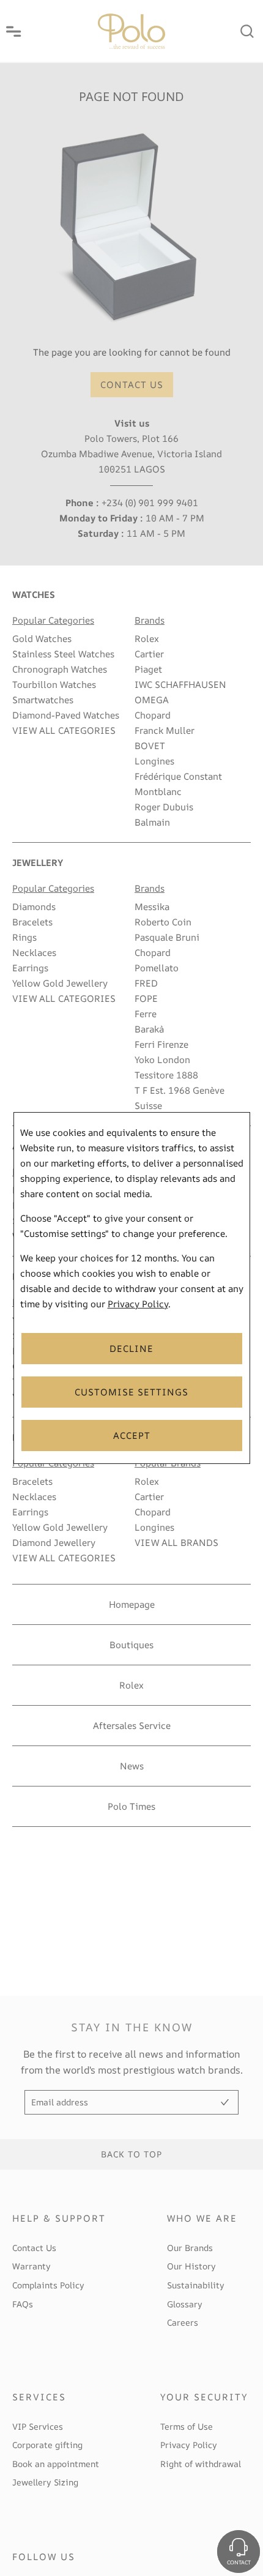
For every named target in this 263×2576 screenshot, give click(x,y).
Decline (131, 1349)
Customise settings (131, 1392)
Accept (132, 1435)
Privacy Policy (138, 1304)
